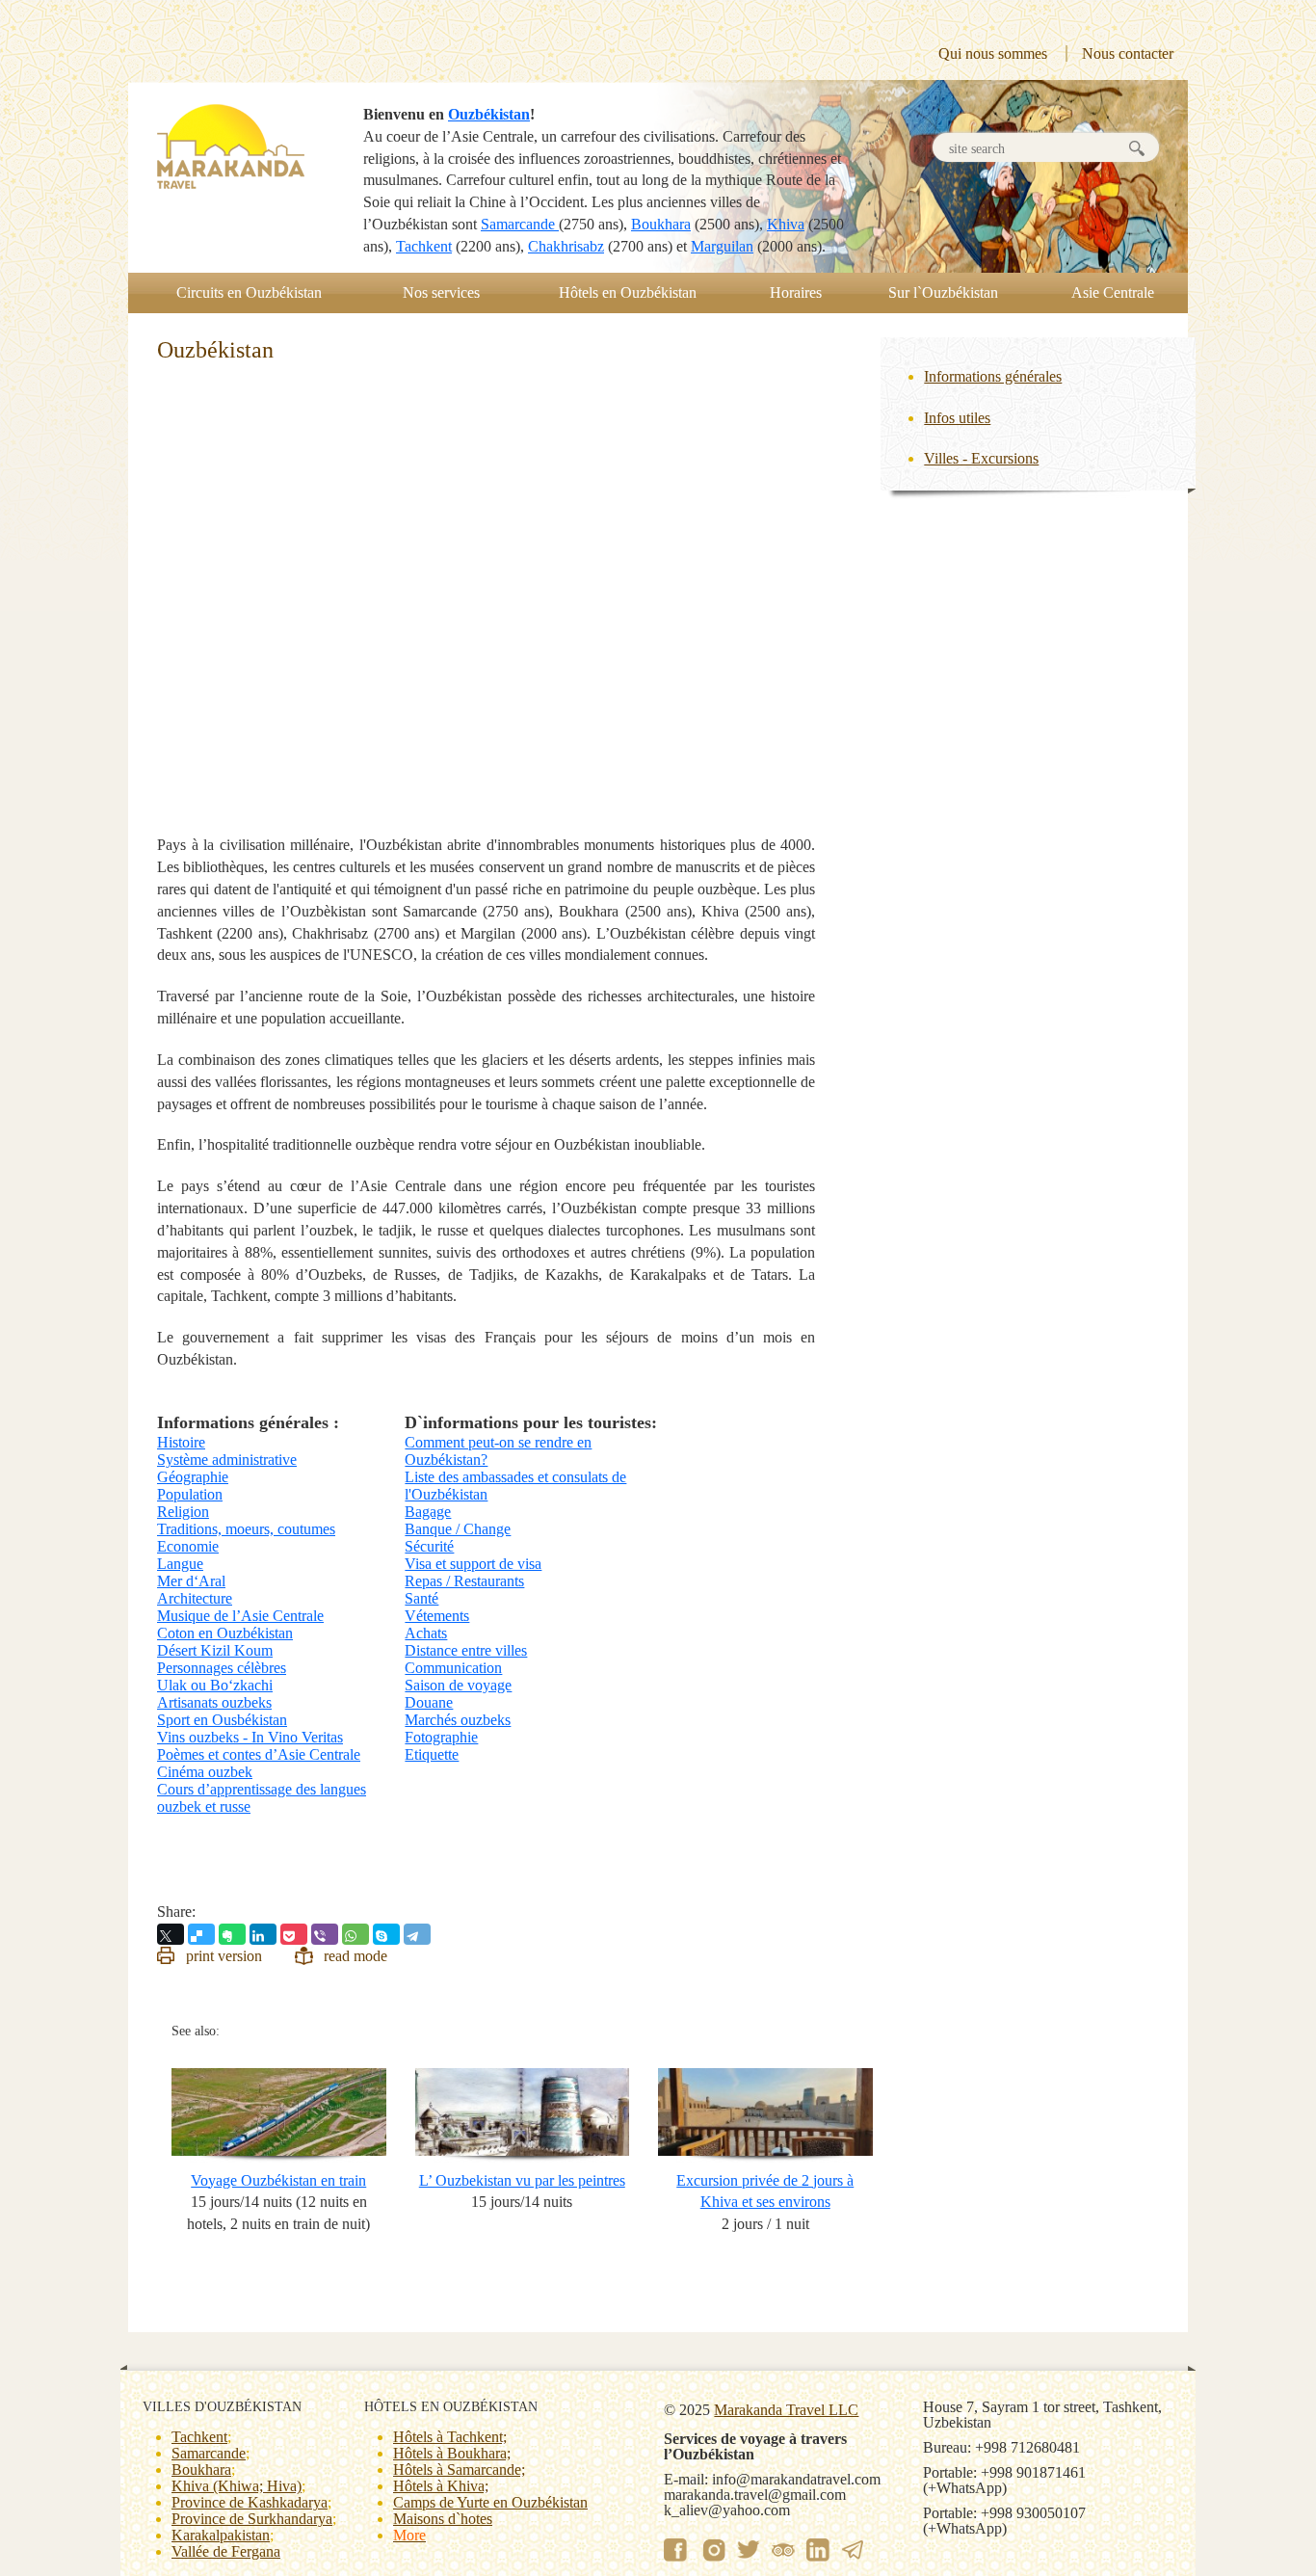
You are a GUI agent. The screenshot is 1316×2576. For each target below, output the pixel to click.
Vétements (437, 1616)
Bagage (428, 1512)
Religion (183, 1512)
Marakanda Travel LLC (786, 2410)
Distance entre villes (466, 1650)
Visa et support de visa (473, 1564)
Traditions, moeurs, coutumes (246, 1529)
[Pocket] (294, 1934)
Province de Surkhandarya (252, 2519)
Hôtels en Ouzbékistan (628, 292)
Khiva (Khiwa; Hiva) (237, 2486)
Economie (188, 1546)
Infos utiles (957, 418)
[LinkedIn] (263, 1934)
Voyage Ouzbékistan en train (278, 2180)
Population (190, 1494)
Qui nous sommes (993, 53)
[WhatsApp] (355, 1934)
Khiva (786, 224)
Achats (426, 1633)
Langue (180, 1564)
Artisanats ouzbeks (214, 1702)
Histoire (181, 1442)
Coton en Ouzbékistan (225, 1633)
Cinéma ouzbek (205, 1772)
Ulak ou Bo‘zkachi (215, 1685)
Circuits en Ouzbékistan (249, 292)
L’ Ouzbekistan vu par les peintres (522, 2180)
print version (224, 1956)
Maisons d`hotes (443, 2519)
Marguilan (722, 246)
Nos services (441, 292)
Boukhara (661, 224)
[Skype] (386, 1934)
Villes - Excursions (981, 458)
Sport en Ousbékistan (222, 1720)
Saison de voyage (458, 1685)
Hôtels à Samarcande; (459, 2470)
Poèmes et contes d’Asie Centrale (259, 1754)
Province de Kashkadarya (250, 2502)
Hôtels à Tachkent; (450, 2437)
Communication (453, 1668)
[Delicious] (201, 1934)
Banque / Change (458, 1529)
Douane (429, 1702)
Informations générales (993, 376)
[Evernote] (232, 1934)
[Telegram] (417, 1934)
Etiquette (432, 1754)
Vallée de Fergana (226, 2551)
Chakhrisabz (566, 246)
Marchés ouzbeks (458, 1720)
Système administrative (227, 1460)
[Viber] (325, 1934)
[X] (171, 1934)
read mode (355, 1956)
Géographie (193, 1477)
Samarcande (520, 224)
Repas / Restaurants (464, 1581)
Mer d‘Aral (191, 1581)
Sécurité (429, 1546)
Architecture (195, 1598)
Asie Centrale (1113, 292)
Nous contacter (1128, 53)
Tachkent (424, 246)
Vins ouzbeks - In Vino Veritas (250, 1737)
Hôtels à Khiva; (441, 2486)
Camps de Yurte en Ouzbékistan (490, 2502)
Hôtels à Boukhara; (452, 2453)
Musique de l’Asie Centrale (240, 1616)
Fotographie (441, 1737)
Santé (421, 1598)
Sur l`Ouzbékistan (943, 292)
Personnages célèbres (222, 1668)
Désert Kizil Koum (215, 1650)
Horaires (796, 292)
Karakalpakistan (221, 2535)
